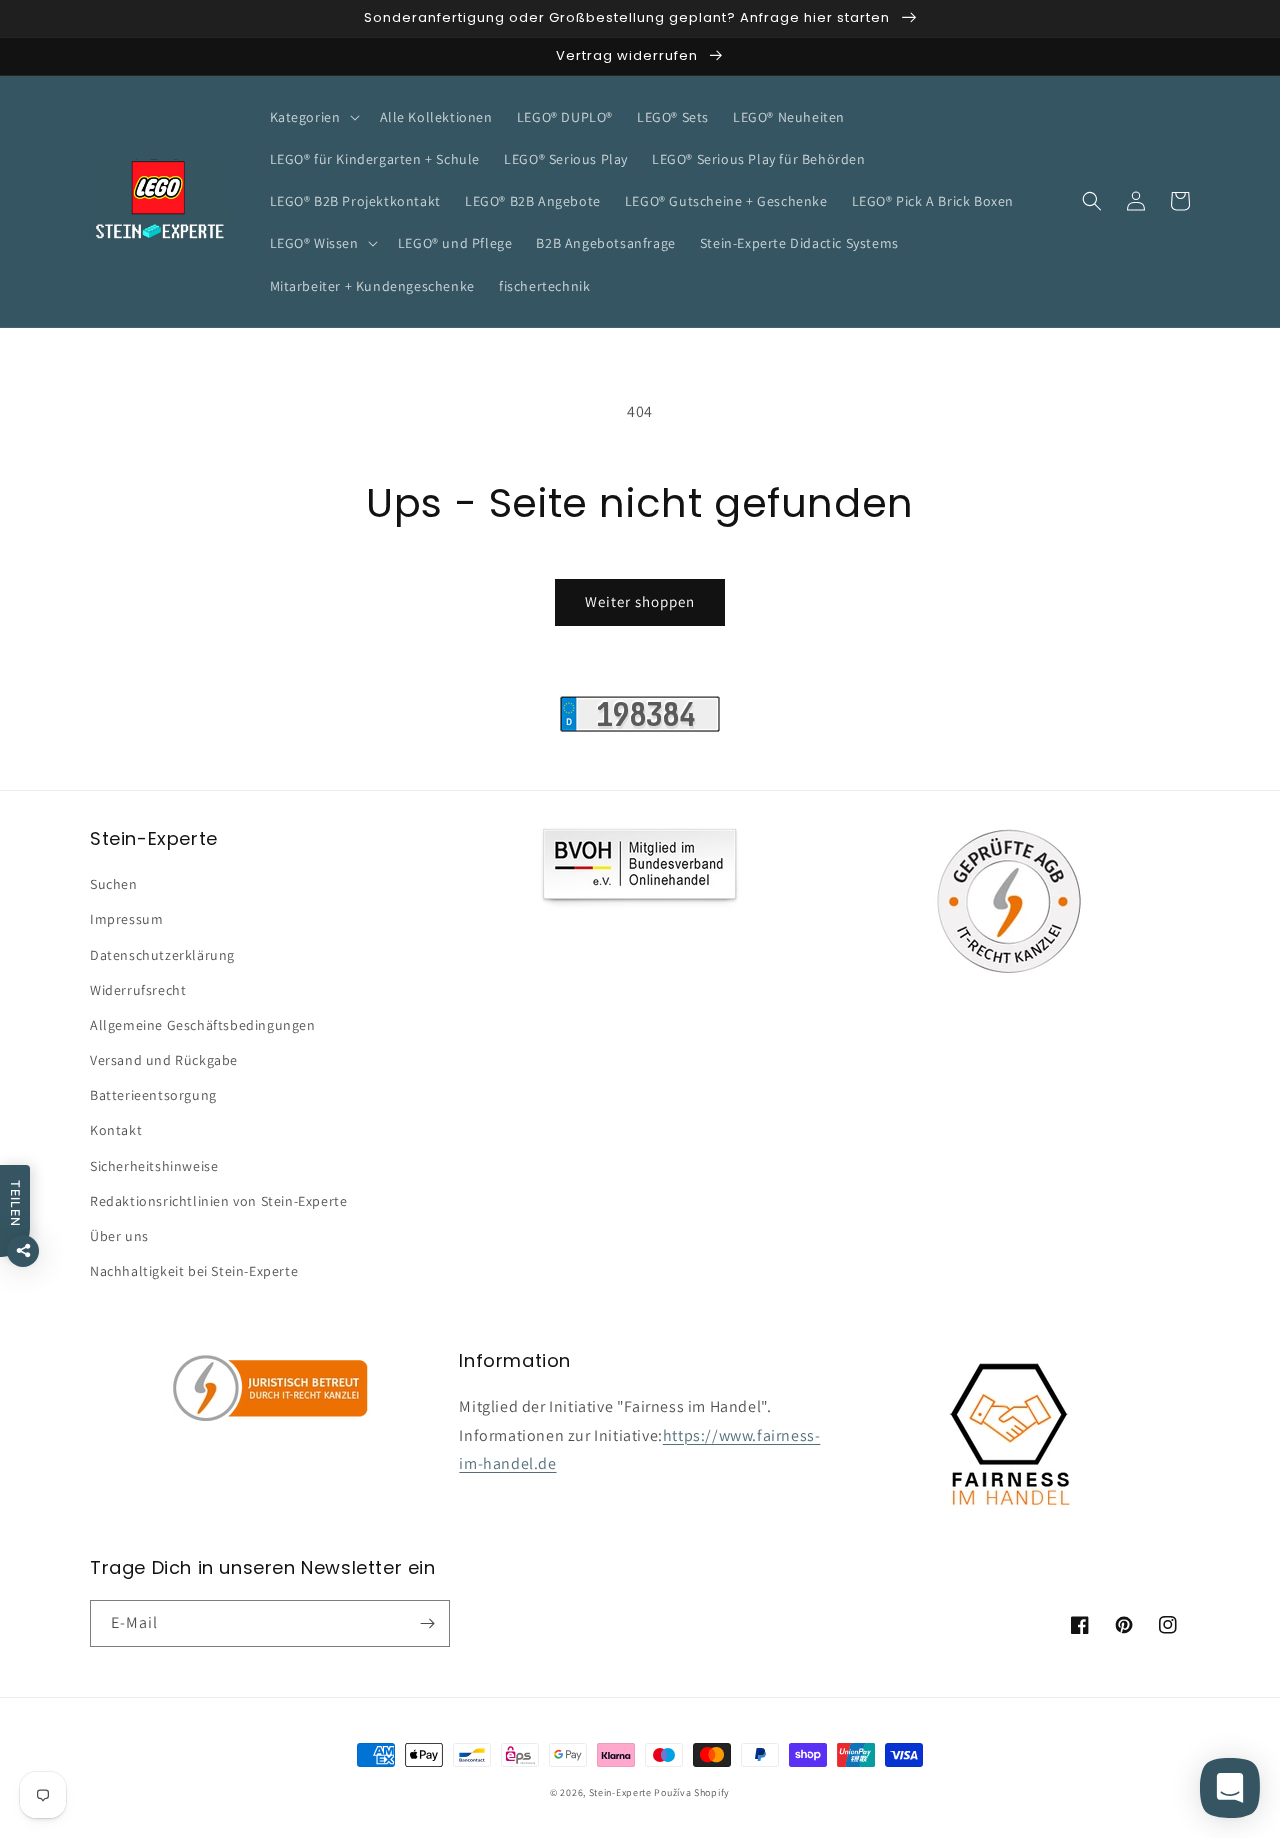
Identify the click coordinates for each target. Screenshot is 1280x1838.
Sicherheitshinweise (154, 1166)
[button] (313, 117)
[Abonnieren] (427, 1623)
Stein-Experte (620, 1792)
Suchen (114, 884)
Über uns (119, 1236)
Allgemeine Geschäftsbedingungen (203, 1025)
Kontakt (116, 1130)
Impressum (126, 919)
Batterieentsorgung (153, 1095)
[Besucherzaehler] (640, 726)
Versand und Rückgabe (164, 1060)
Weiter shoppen (640, 601)
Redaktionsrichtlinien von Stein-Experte (218, 1201)
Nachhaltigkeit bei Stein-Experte (194, 1271)
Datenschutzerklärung (162, 955)
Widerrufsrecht (138, 990)
